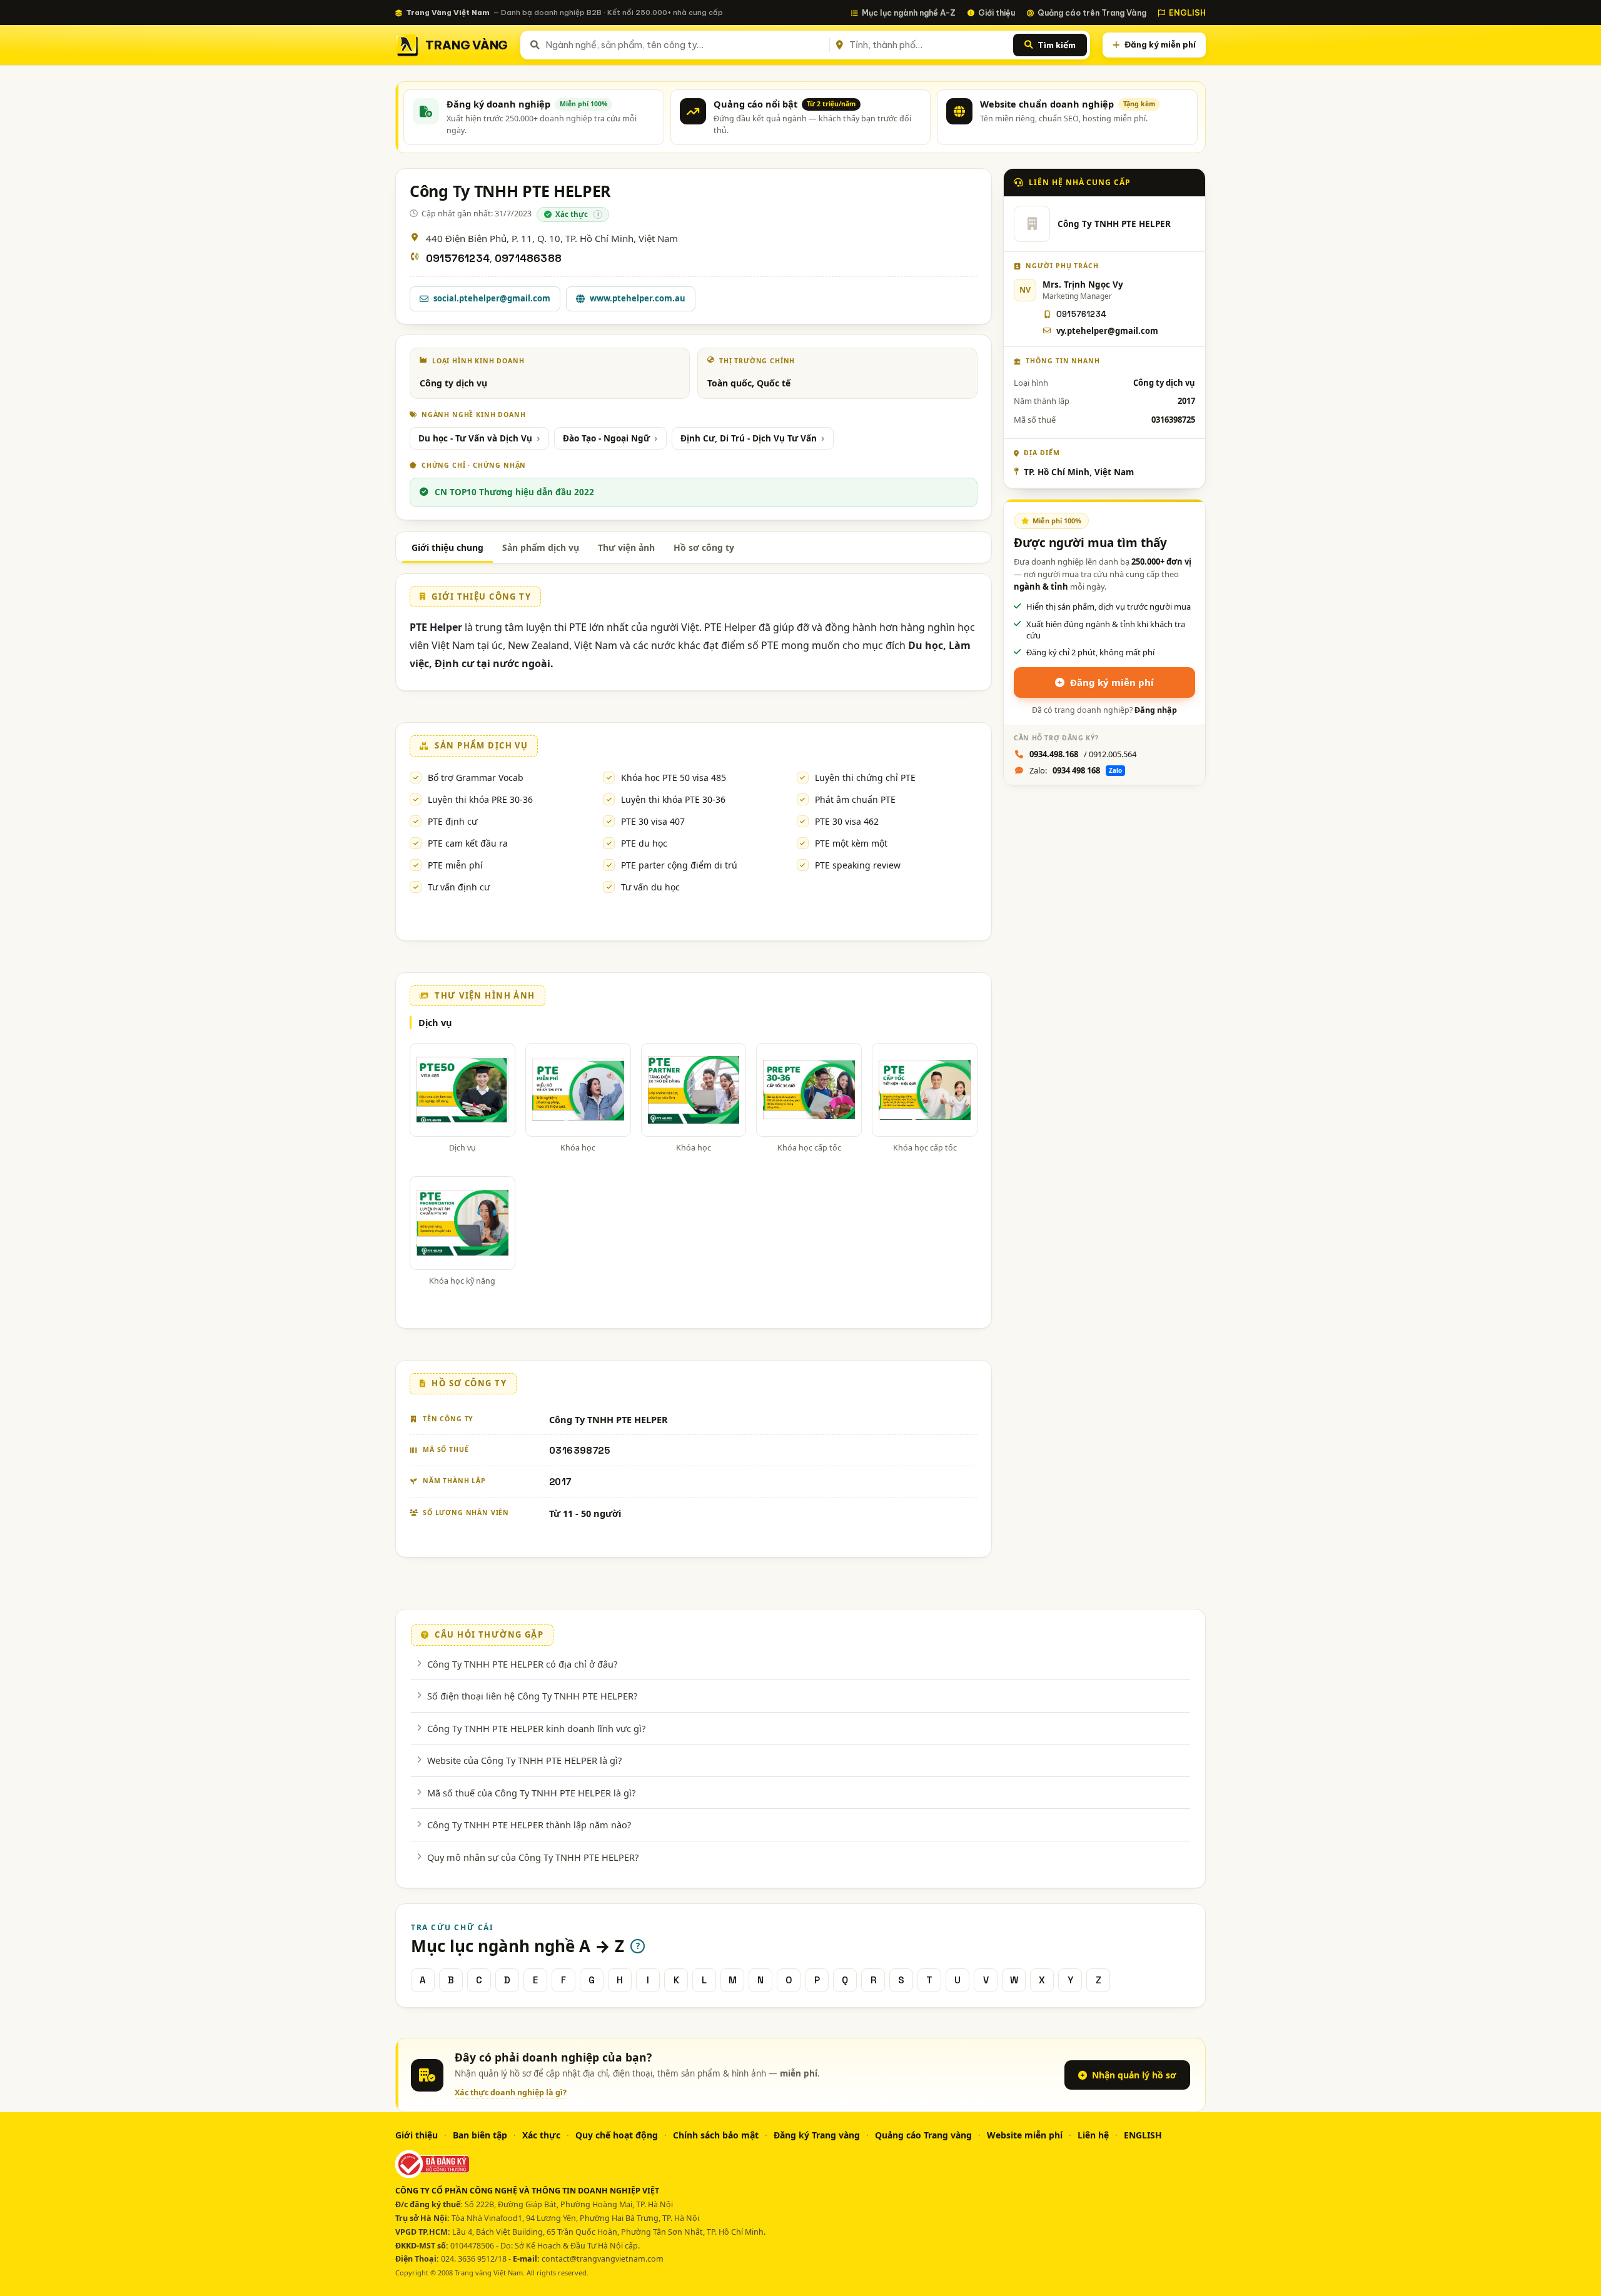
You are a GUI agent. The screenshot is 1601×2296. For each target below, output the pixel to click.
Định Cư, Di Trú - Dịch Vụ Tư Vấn (749, 438)
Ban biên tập (480, 2135)
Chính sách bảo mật (716, 2135)
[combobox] (685, 45)
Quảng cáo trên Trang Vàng (1092, 13)
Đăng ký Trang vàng (817, 2135)
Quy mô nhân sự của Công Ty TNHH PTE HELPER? (533, 1857)
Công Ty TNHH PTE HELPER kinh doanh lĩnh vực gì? (536, 1728)
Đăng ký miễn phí (1160, 44)
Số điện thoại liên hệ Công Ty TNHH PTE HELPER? (532, 1696)
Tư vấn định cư (459, 887)
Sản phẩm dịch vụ (541, 547)
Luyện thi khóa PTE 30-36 (673, 799)
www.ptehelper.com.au (638, 298)
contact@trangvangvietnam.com (603, 2259)
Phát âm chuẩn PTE (855, 799)
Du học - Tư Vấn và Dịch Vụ (475, 438)
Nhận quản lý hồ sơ (1134, 2075)
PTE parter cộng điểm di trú (679, 865)
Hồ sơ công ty (704, 547)
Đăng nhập (1156, 710)
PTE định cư (452, 821)
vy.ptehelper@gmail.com (1107, 331)
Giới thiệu (997, 13)
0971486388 (528, 259)
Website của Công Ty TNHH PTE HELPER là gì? (524, 1760)
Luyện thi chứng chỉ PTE (865, 778)
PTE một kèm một (851, 843)
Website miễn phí (1025, 2135)
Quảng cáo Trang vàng (923, 2135)
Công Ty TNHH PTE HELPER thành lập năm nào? (529, 1825)
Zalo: (1076, 770)
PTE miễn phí (455, 865)
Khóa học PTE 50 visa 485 (674, 778)
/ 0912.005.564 (1083, 754)
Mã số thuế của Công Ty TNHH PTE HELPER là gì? (531, 1793)
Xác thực (541, 2135)
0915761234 (458, 259)
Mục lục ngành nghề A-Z (909, 13)
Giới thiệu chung (447, 547)
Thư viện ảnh (626, 547)
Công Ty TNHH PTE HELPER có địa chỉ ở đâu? (522, 1664)
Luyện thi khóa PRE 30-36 (480, 799)
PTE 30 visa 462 (847, 821)
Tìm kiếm (1057, 45)
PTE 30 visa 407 (653, 821)
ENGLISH (1187, 13)
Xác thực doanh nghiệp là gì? (511, 2092)
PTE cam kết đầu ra (468, 843)
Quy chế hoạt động (617, 2135)
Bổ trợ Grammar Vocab (476, 778)
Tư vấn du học (650, 887)
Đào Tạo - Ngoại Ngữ (606, 438)
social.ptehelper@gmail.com (492, 298)
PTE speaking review (858, 865)
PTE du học (644, 843)
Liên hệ (1093, 2135)
